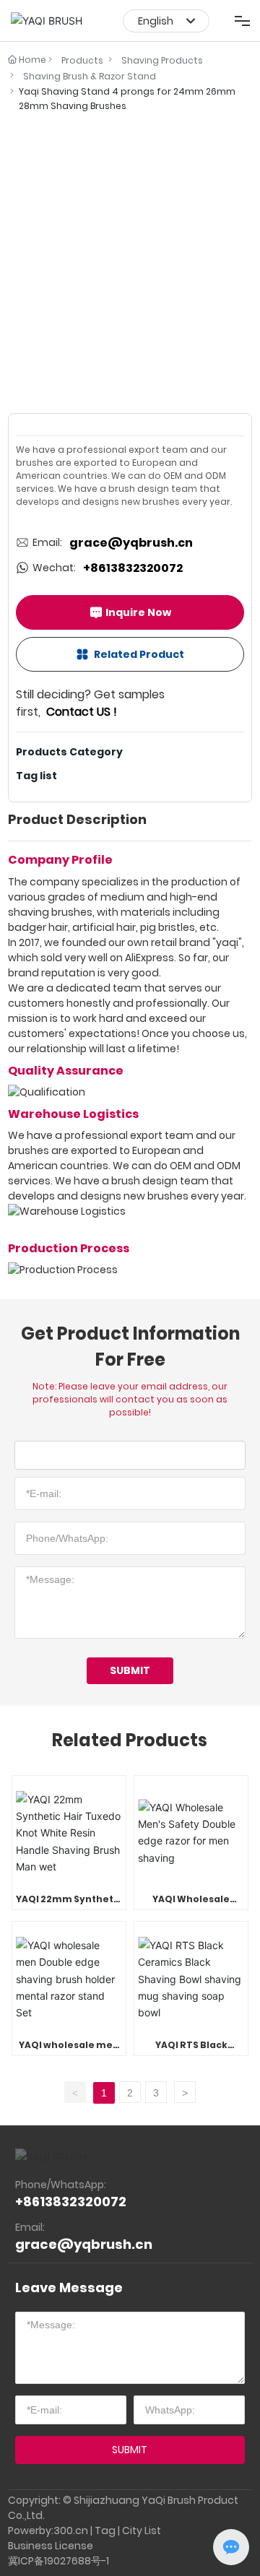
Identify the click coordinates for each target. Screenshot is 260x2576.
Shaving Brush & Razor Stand (90, 76)
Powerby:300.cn (48, 2531)
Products (82, 60)
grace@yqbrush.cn (131, 543)
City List (142, 2531)
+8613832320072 (133, 568)
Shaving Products (162, 60)
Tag (105, 2531)
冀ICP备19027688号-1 (58, 2561)
